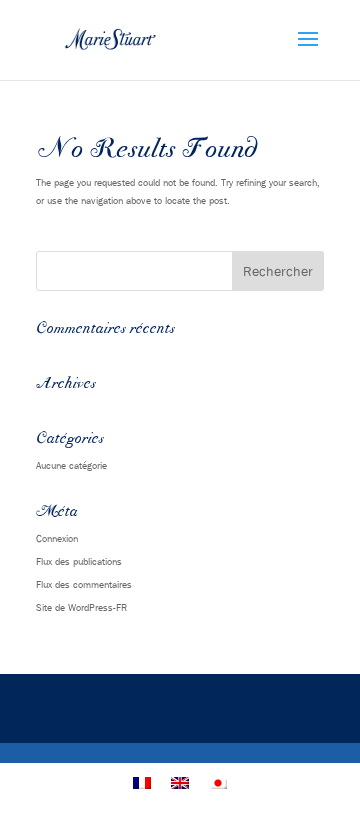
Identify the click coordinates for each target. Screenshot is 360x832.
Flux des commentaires (84, 584)
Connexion (57, 538)
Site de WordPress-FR (81, 607)
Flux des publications (79, 561)
